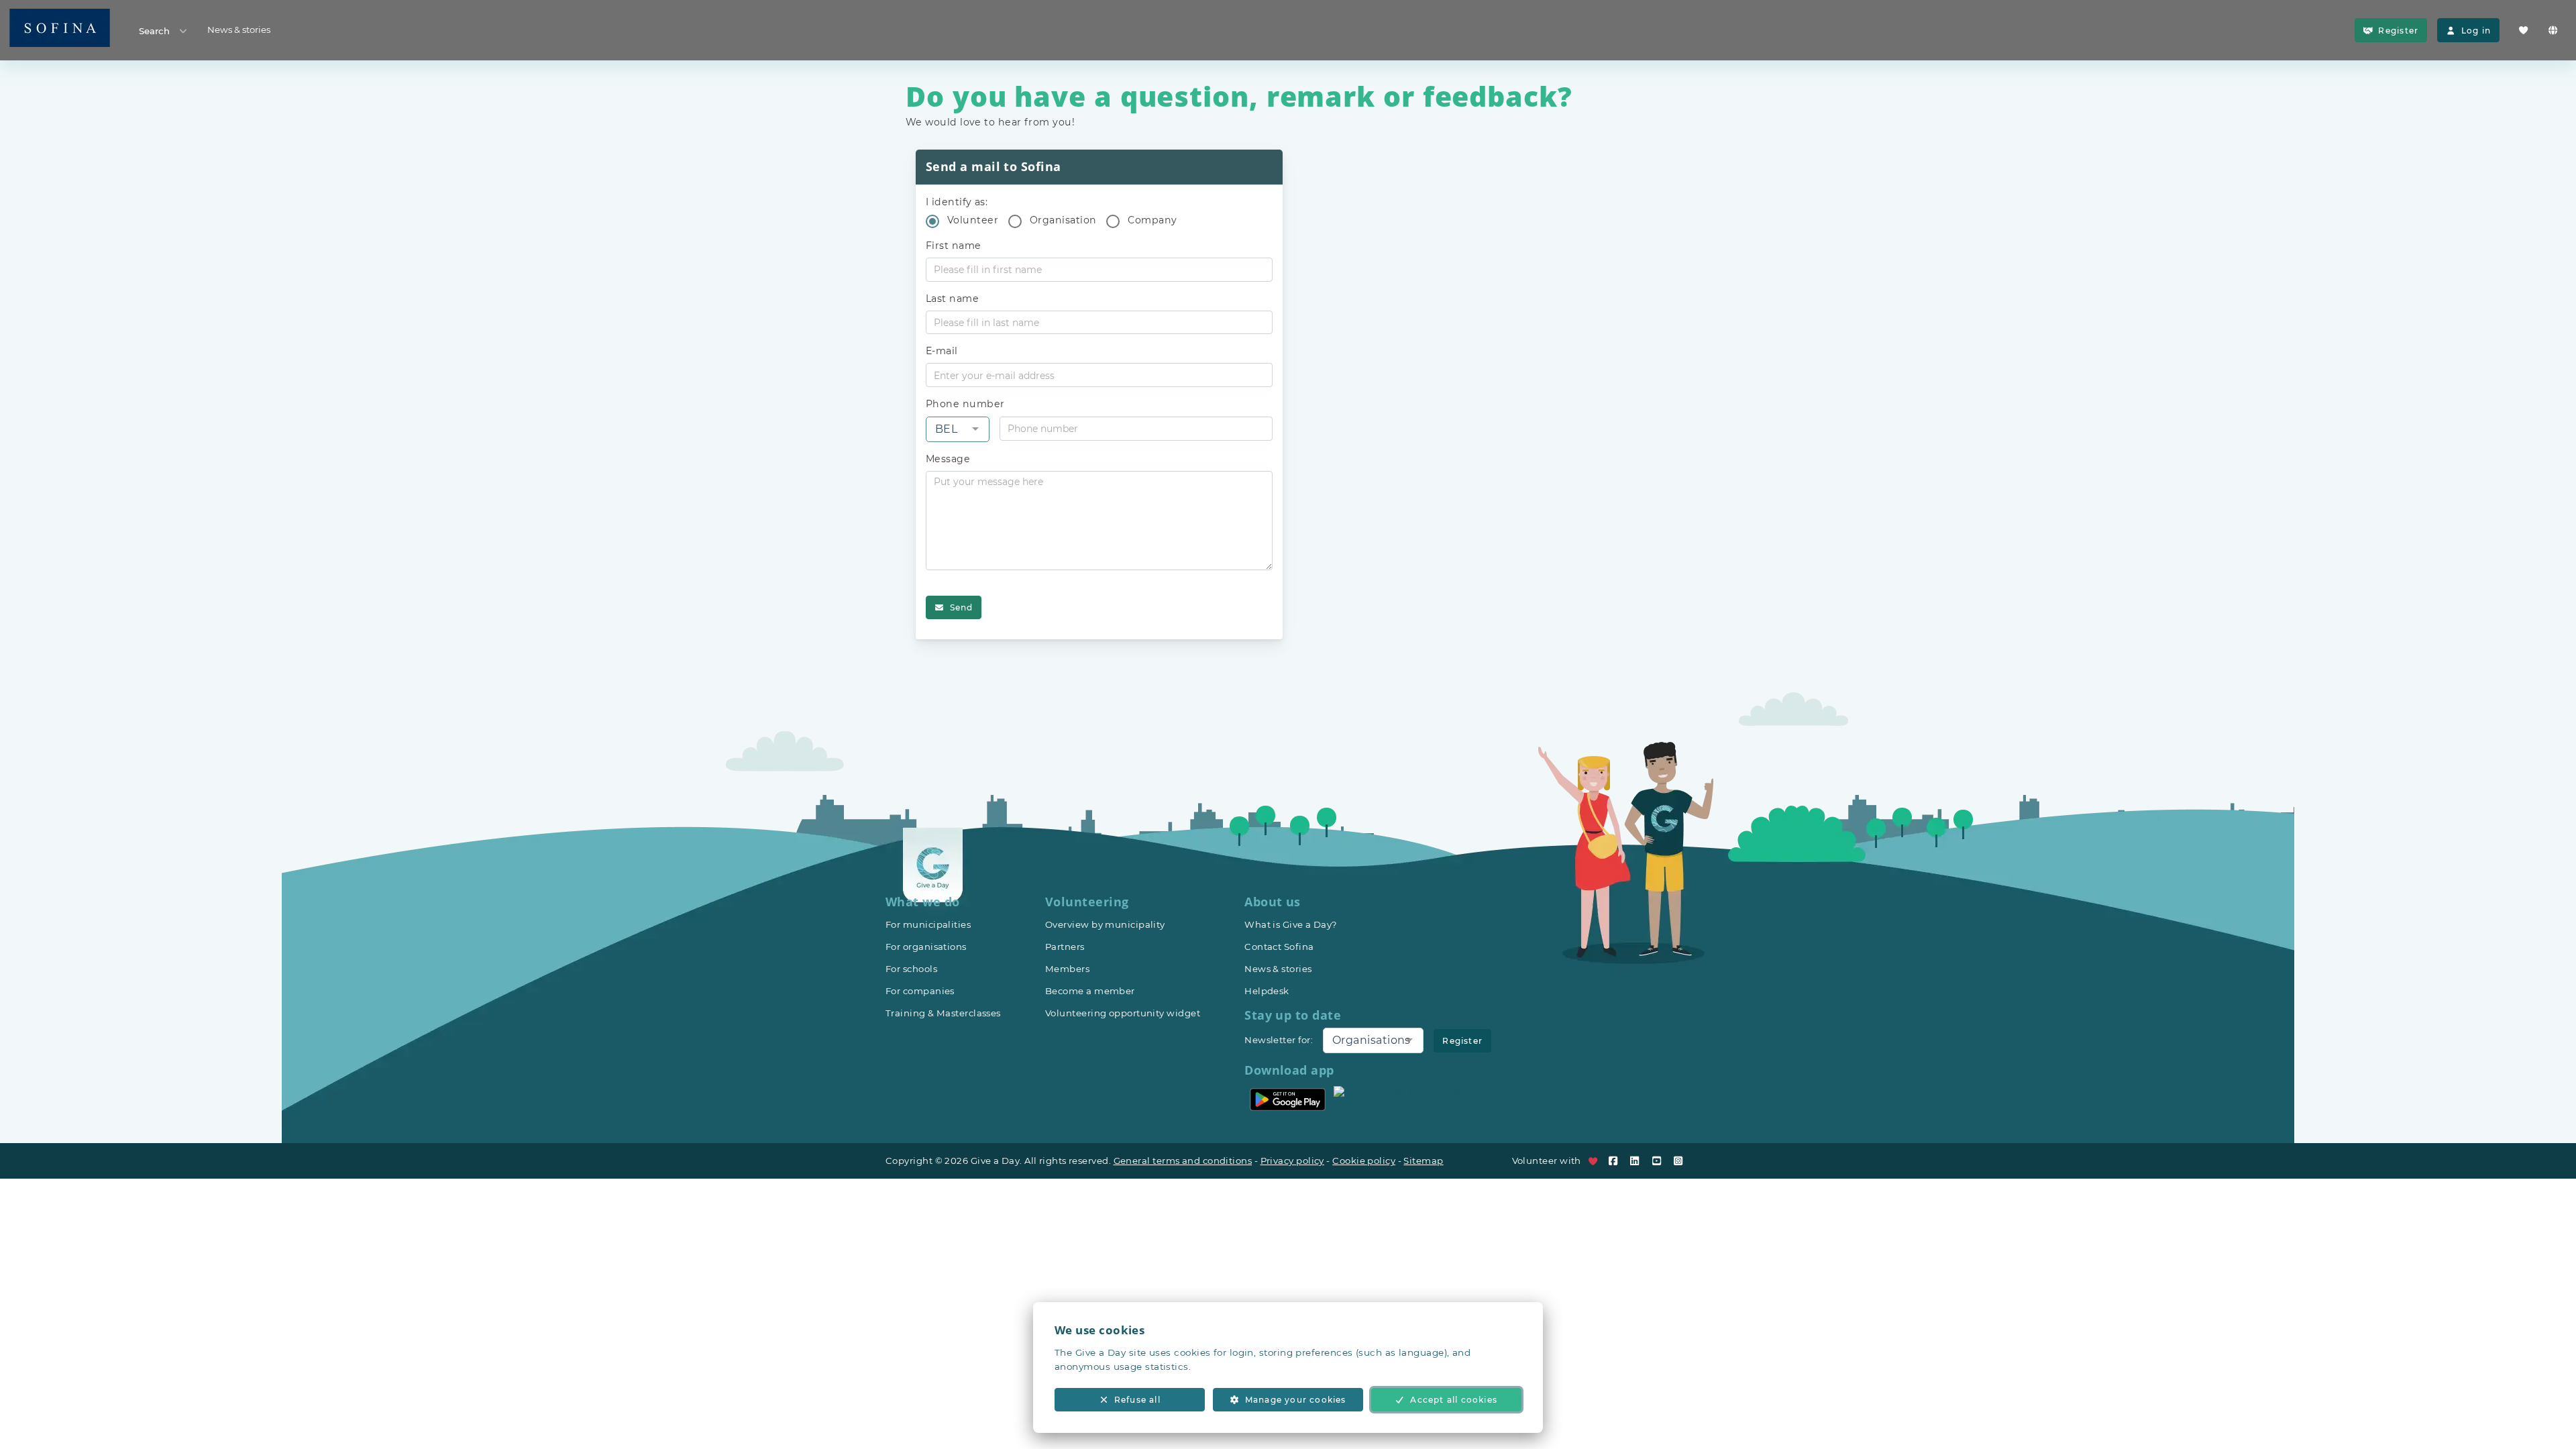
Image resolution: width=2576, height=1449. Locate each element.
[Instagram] (1681, 1161)
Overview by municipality (1105, 924)
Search (154, 31)
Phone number (965, 404)
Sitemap (1423, 1161)
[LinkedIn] (1638, 1161)
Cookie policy (1364, 1161)
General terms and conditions (1183, 1161)
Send (962, 607)
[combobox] (958, 429)
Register (2398, 31)
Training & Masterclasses (943, 1013)
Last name (952, 299)
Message (948, 459)
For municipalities (928, 924)
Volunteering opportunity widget (1123, 1013)
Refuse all (1137, 1400)
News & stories (239, 30)
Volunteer (973, 220)
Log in (2476, 31)
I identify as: (957, 202)
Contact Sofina (1279, 947)
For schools (911, 969)
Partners (1065, 947)
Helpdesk (1267, 991)
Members (1067, 969)
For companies (920, 991)
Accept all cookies (1454, 1400)
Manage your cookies (1296, 1400)
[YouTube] (1660, 1161)
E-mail (942, 351)
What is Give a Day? (1291, 924)
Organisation (1063, 220)
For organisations (926, 947)
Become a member (1090, 991)
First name (954, 246)
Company (1152, 220)
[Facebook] (1616, 1161)
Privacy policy (1292, 1161)
